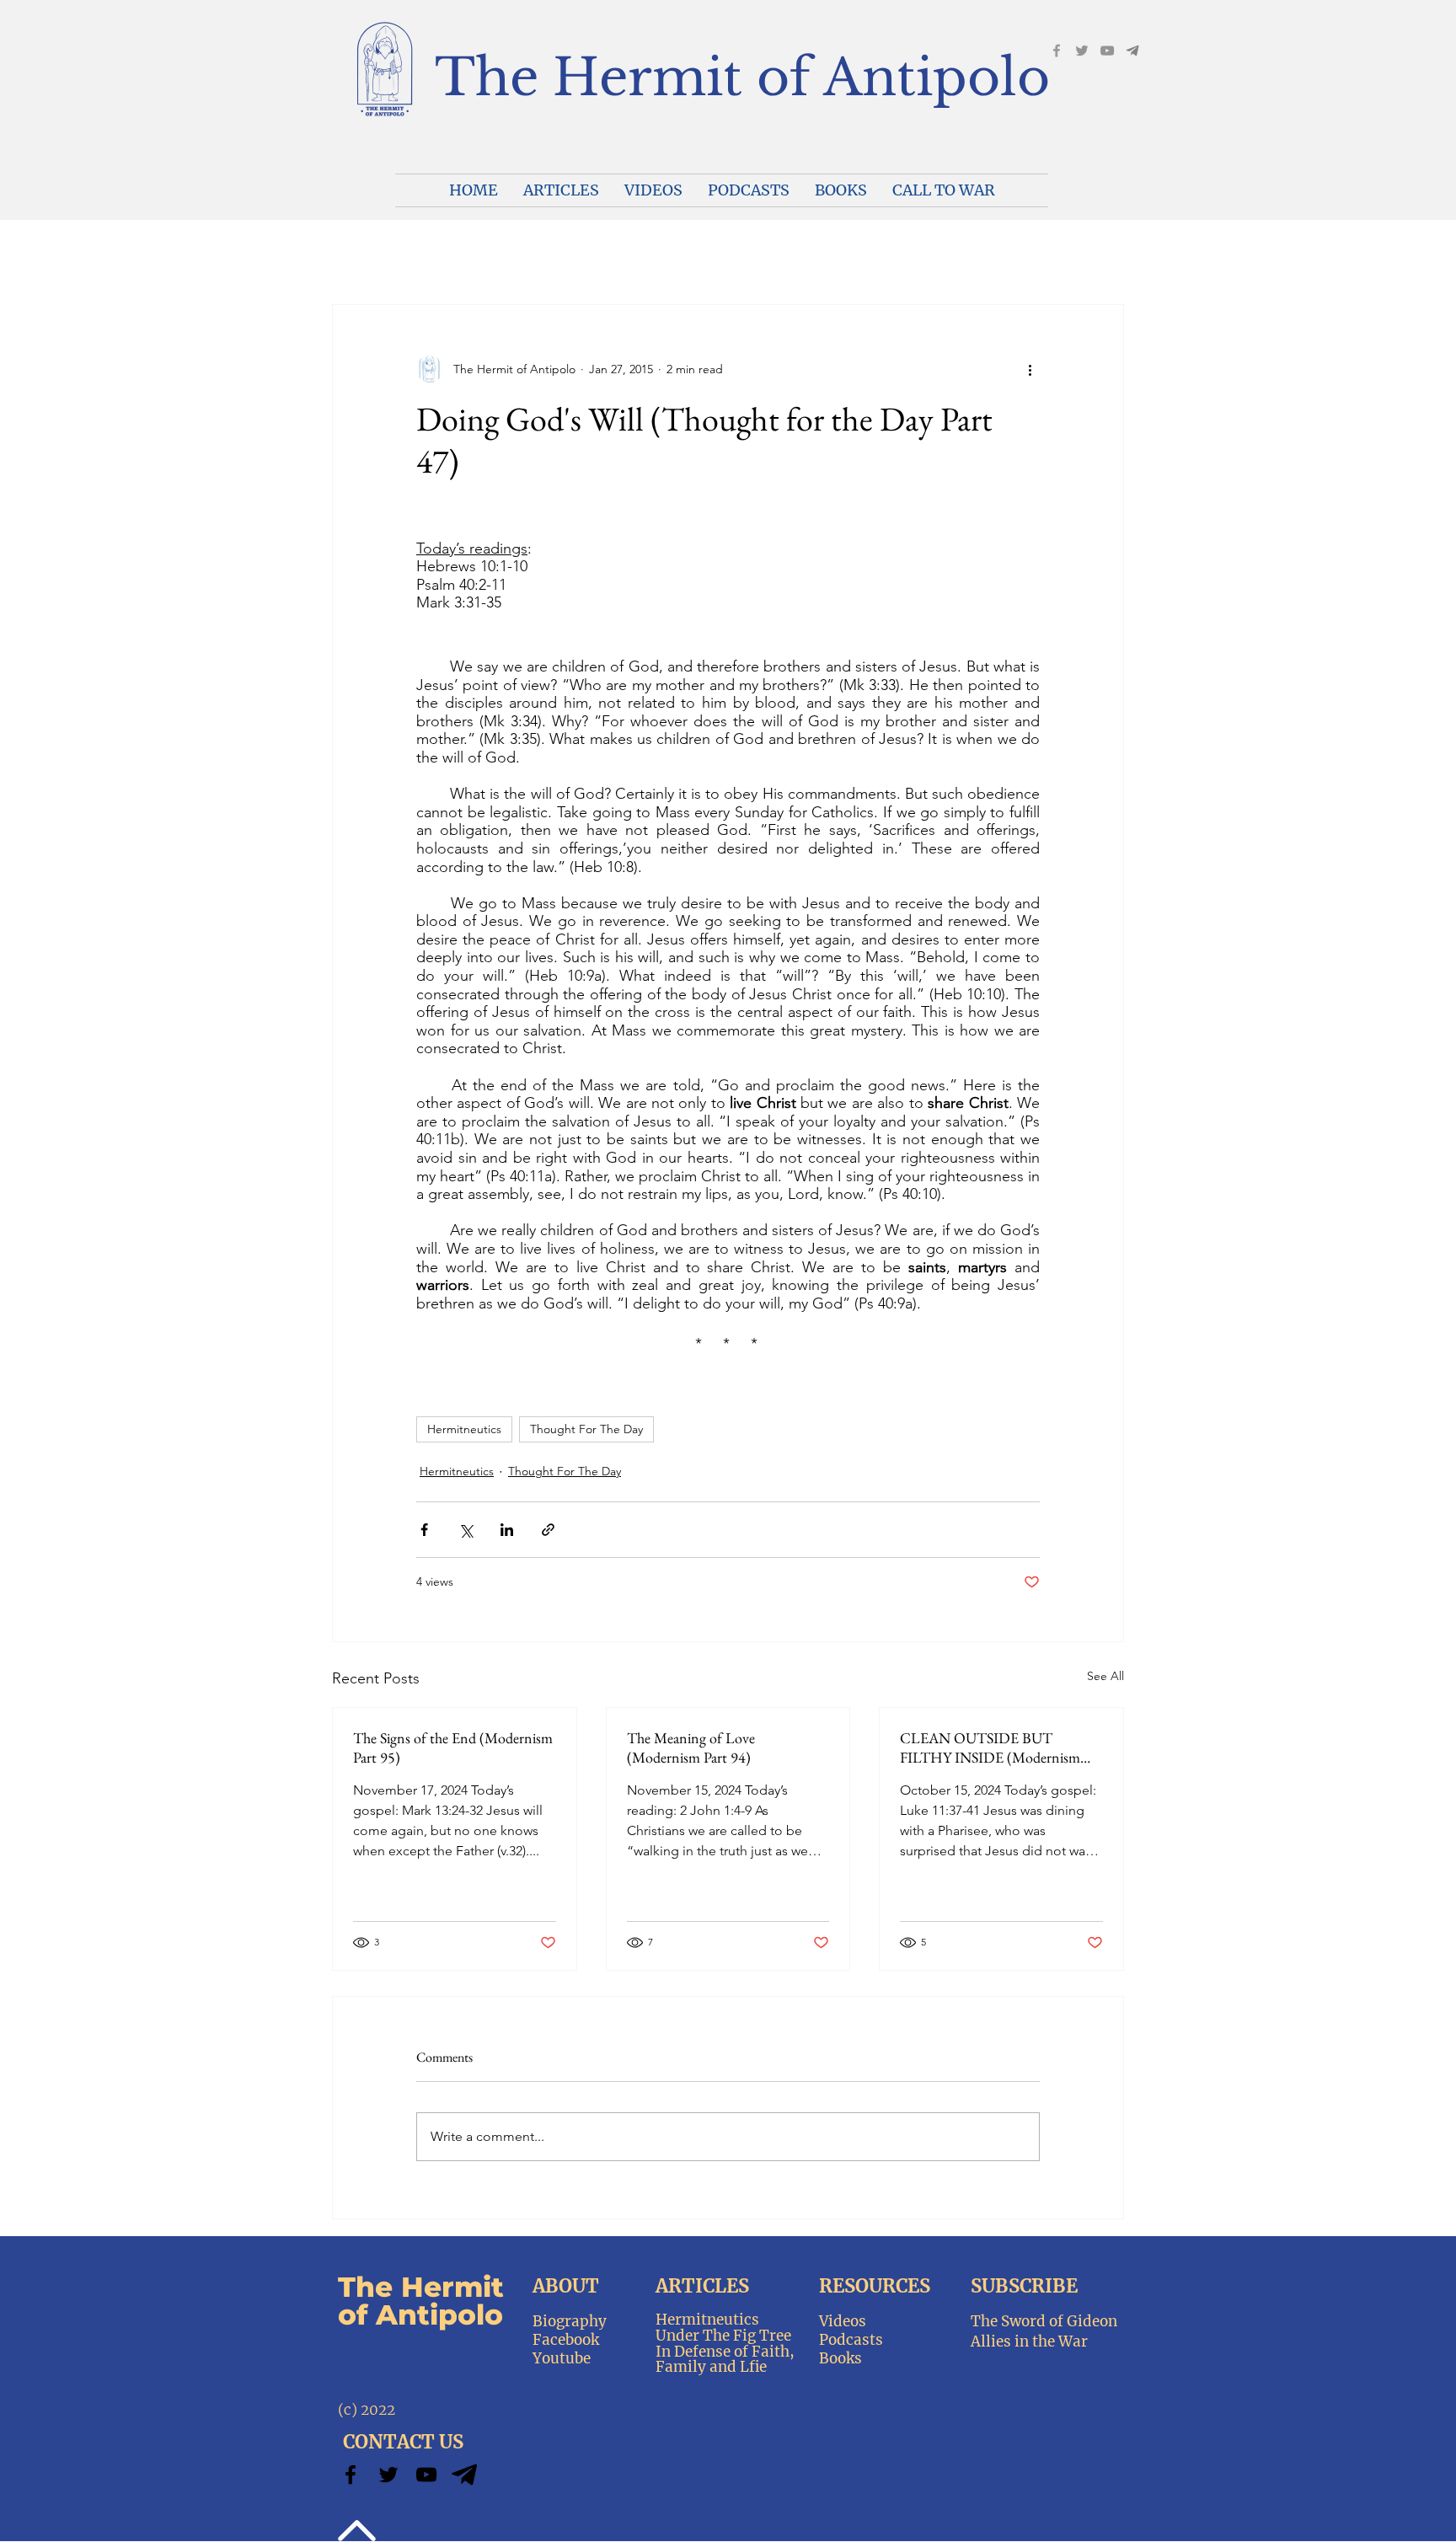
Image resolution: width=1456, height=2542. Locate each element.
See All (1105, 1676)
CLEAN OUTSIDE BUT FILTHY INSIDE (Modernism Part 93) (990, 1747)
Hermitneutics (464, 1429)
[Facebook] (1057, 51)
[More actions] (1030, 369)
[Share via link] (548, 1530)
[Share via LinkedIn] (507, 1530)
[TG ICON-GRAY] (1132, 51)
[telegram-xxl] (464, 2475)
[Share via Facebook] (424, 1530)
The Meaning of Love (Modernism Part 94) (691, 1747)
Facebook (566, 2340)
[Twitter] (388, 2475)
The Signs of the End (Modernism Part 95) (453, 1747)
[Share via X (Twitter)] (466, 1530)
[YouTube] (1107, 51)
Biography (570, 2321)
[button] (653, 190)
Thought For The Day (586, 1429)
